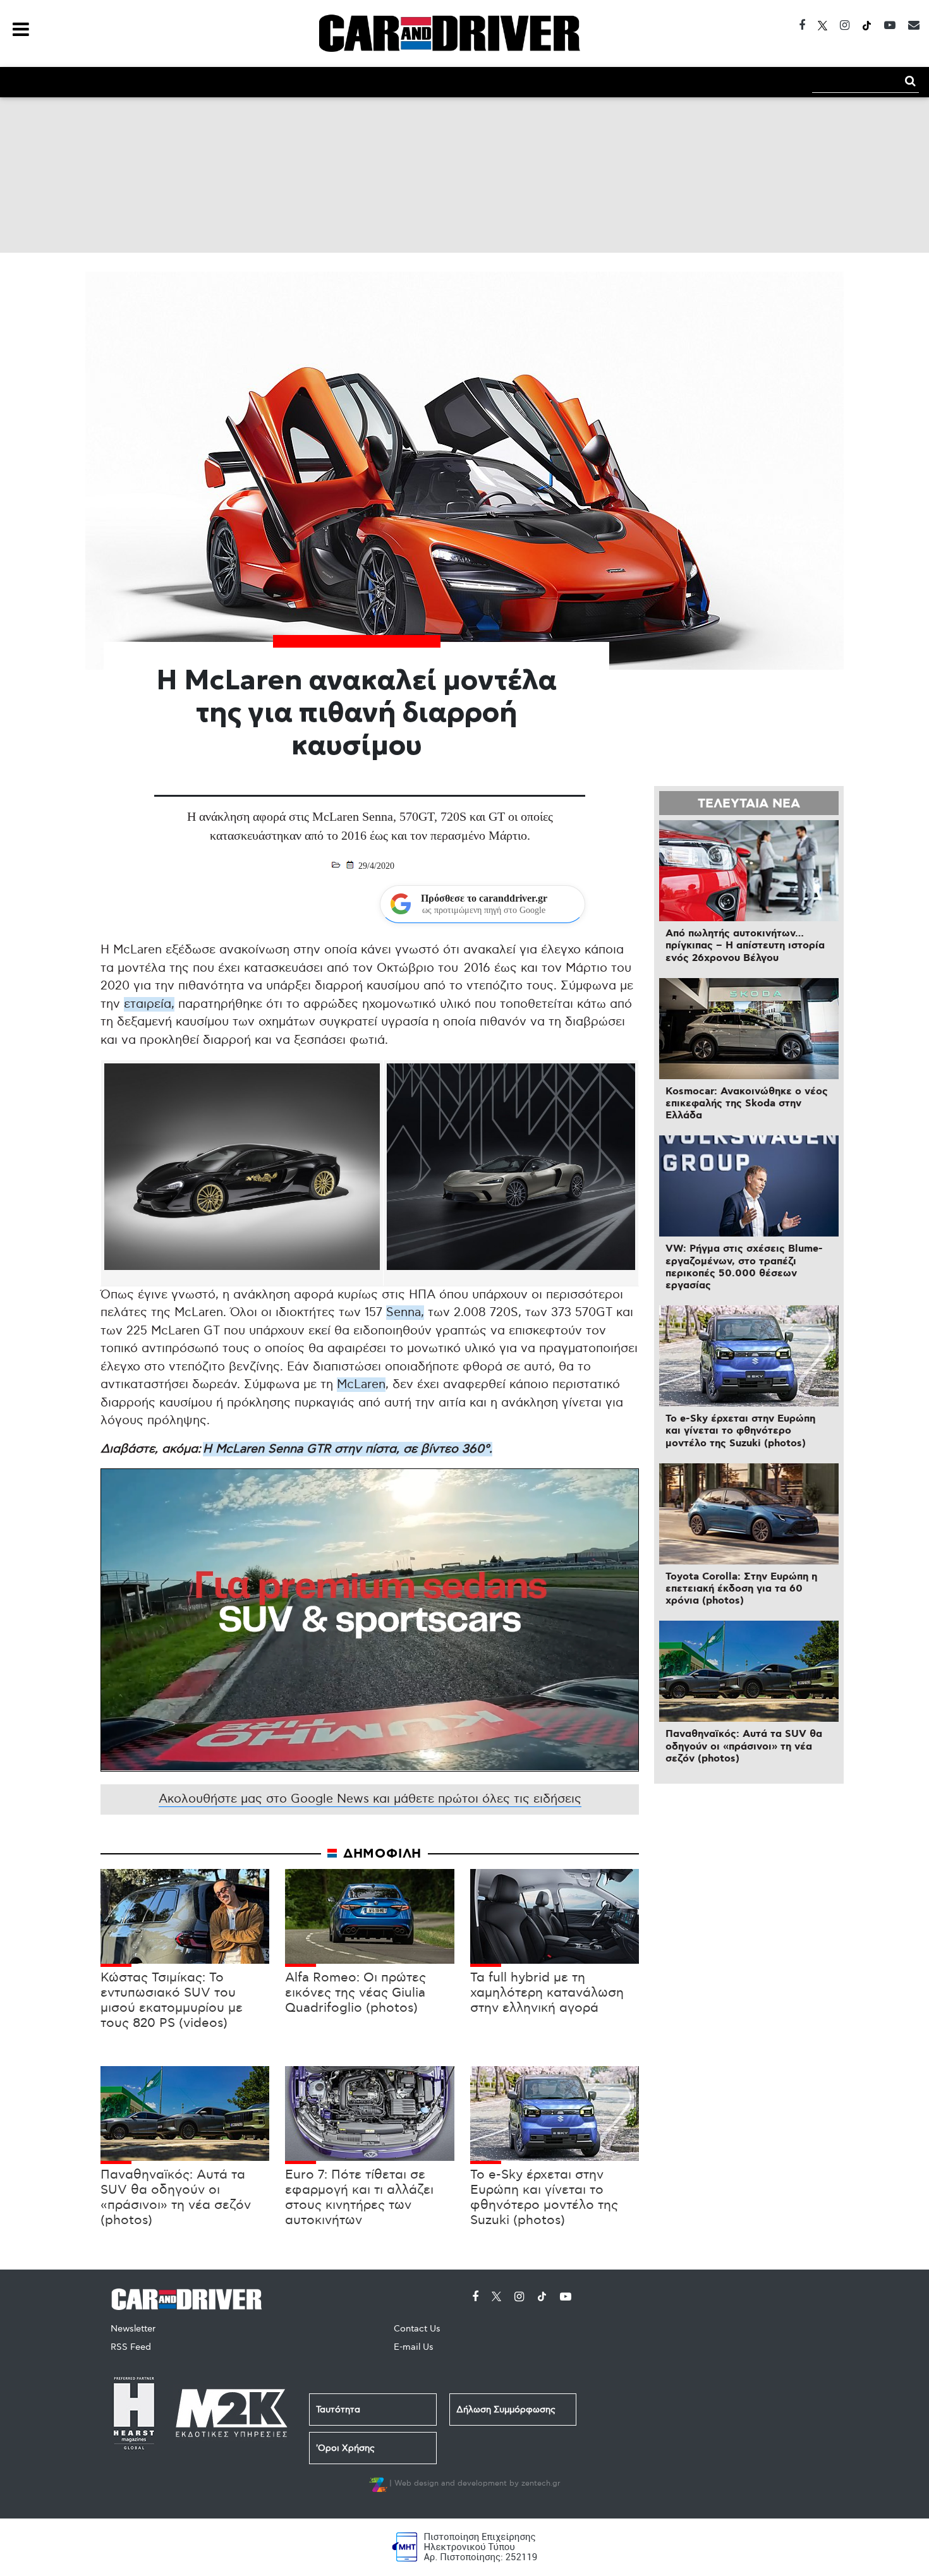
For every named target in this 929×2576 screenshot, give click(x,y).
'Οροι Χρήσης (345, 2448)
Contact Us (417, 2329)
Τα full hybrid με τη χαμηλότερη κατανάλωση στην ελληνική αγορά (547, 1993)
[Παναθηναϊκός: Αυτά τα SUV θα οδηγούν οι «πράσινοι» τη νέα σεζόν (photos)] (749, 1671)
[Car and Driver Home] (190, 2298)
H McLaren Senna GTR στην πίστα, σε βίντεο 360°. (348, 1449)
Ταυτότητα (338, 2410)
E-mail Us (414, 2347)
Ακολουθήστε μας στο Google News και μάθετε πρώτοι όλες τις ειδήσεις (370, 1799)
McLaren (361, 1385)
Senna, (405, 1313)
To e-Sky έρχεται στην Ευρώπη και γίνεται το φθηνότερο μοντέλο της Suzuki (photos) (544, 2198)
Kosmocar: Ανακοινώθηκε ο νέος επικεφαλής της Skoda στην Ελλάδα (747, 1104)
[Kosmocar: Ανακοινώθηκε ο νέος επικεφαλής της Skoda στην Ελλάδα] (749, 1029)
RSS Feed (131, 2347)
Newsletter (133, 2329)
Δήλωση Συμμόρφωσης (506, 2410)
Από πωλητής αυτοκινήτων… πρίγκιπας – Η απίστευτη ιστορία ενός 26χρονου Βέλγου (745, 946)
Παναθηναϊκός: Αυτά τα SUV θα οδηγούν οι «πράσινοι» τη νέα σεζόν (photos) (176, 2198)
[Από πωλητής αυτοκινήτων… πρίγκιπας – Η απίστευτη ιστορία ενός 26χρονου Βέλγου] (749, 871)
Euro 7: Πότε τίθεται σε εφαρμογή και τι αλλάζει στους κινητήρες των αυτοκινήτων (359, 2198)
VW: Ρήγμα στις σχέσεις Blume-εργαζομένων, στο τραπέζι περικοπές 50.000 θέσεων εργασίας (744, 1267)
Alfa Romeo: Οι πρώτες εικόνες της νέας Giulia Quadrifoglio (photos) (355, 1993)
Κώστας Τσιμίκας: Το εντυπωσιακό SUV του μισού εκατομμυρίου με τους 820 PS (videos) (172, 2000)
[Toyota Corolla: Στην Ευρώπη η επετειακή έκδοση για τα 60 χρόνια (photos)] (749, 1514)
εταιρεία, (149, 1004)
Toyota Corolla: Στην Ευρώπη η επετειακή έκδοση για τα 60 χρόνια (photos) (741, 1589)
